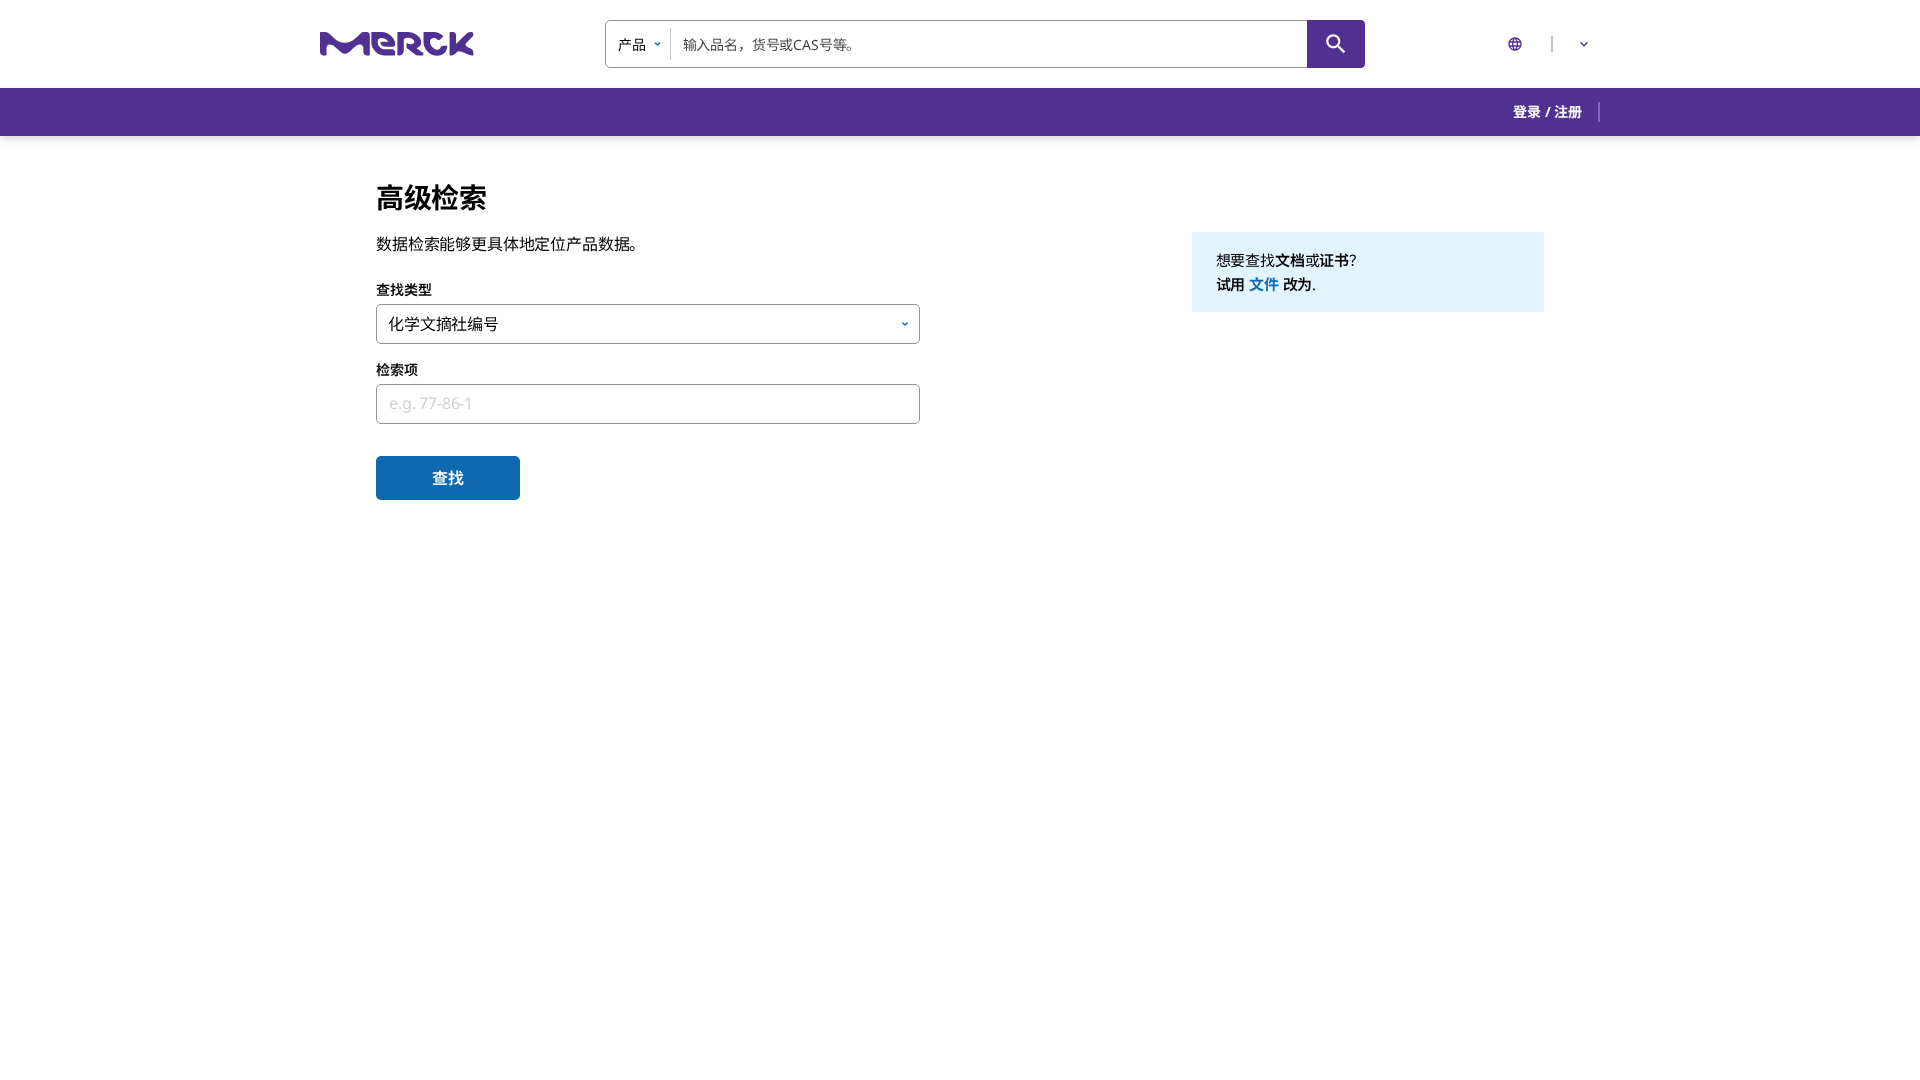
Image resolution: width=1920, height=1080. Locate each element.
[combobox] (985, 44)
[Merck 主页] (397, 43)
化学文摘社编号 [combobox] (443, 324)
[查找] (1336, 44)
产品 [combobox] (632, 44)
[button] (1547, 112)
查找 (448, 478)
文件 (1264, 284)
